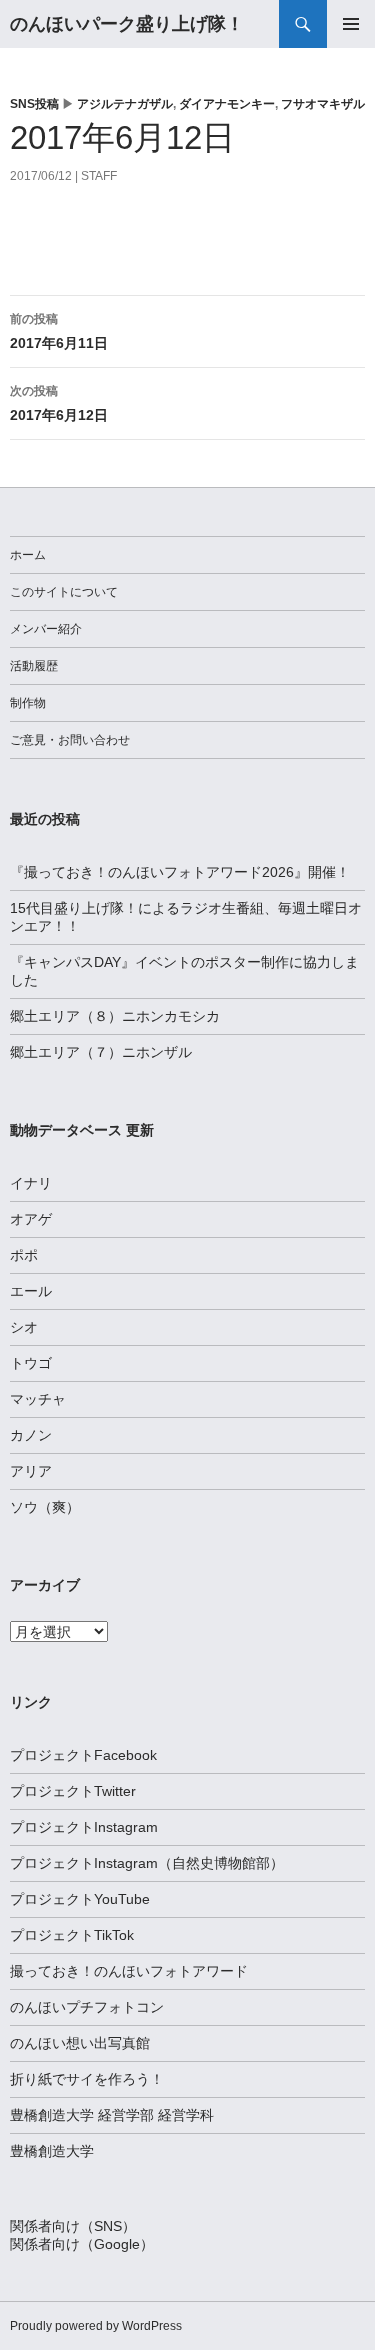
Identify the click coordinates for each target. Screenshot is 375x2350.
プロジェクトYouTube (80, 1899)
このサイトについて (64, 592)
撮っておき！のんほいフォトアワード (129, 1971)
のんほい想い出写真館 (80, 2043)
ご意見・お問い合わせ (70, 740)
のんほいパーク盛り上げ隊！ (127, 24)
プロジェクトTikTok (72, 1935)
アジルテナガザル (125, 104)
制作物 (28, 703)
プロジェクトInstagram (84, 1827)
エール (31, 1291)
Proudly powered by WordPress (96, 2326)
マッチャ (38, 1399)
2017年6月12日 (59, 403)
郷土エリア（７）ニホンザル (101, 1052)
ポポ (24, 1255)
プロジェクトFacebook (83, 1755)
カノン (31, 1435)
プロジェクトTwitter (73, 1791)
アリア (31, 1471)
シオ (24, 1327)
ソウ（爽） (45, 1507)
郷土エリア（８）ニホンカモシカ (115, 1016)
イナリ (31, 1183)
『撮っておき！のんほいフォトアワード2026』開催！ (180, 872)
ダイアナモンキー (227, 104)
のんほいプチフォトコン (87, 2007)
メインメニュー (351, 24)
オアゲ (31, 1219)
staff (99, 176)
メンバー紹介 (46, 629)
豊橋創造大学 (52, 2151)
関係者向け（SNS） (73, 2226)
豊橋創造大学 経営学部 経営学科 (112, 2115)
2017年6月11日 (59, 331)
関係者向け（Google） (82, 2244)
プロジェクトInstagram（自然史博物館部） (147, 1863)
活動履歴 (34, 666)
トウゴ (31, 1363)
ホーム (28, 555)
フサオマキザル (323, 104)
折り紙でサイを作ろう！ (87, 2079)
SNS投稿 (34, 104)
